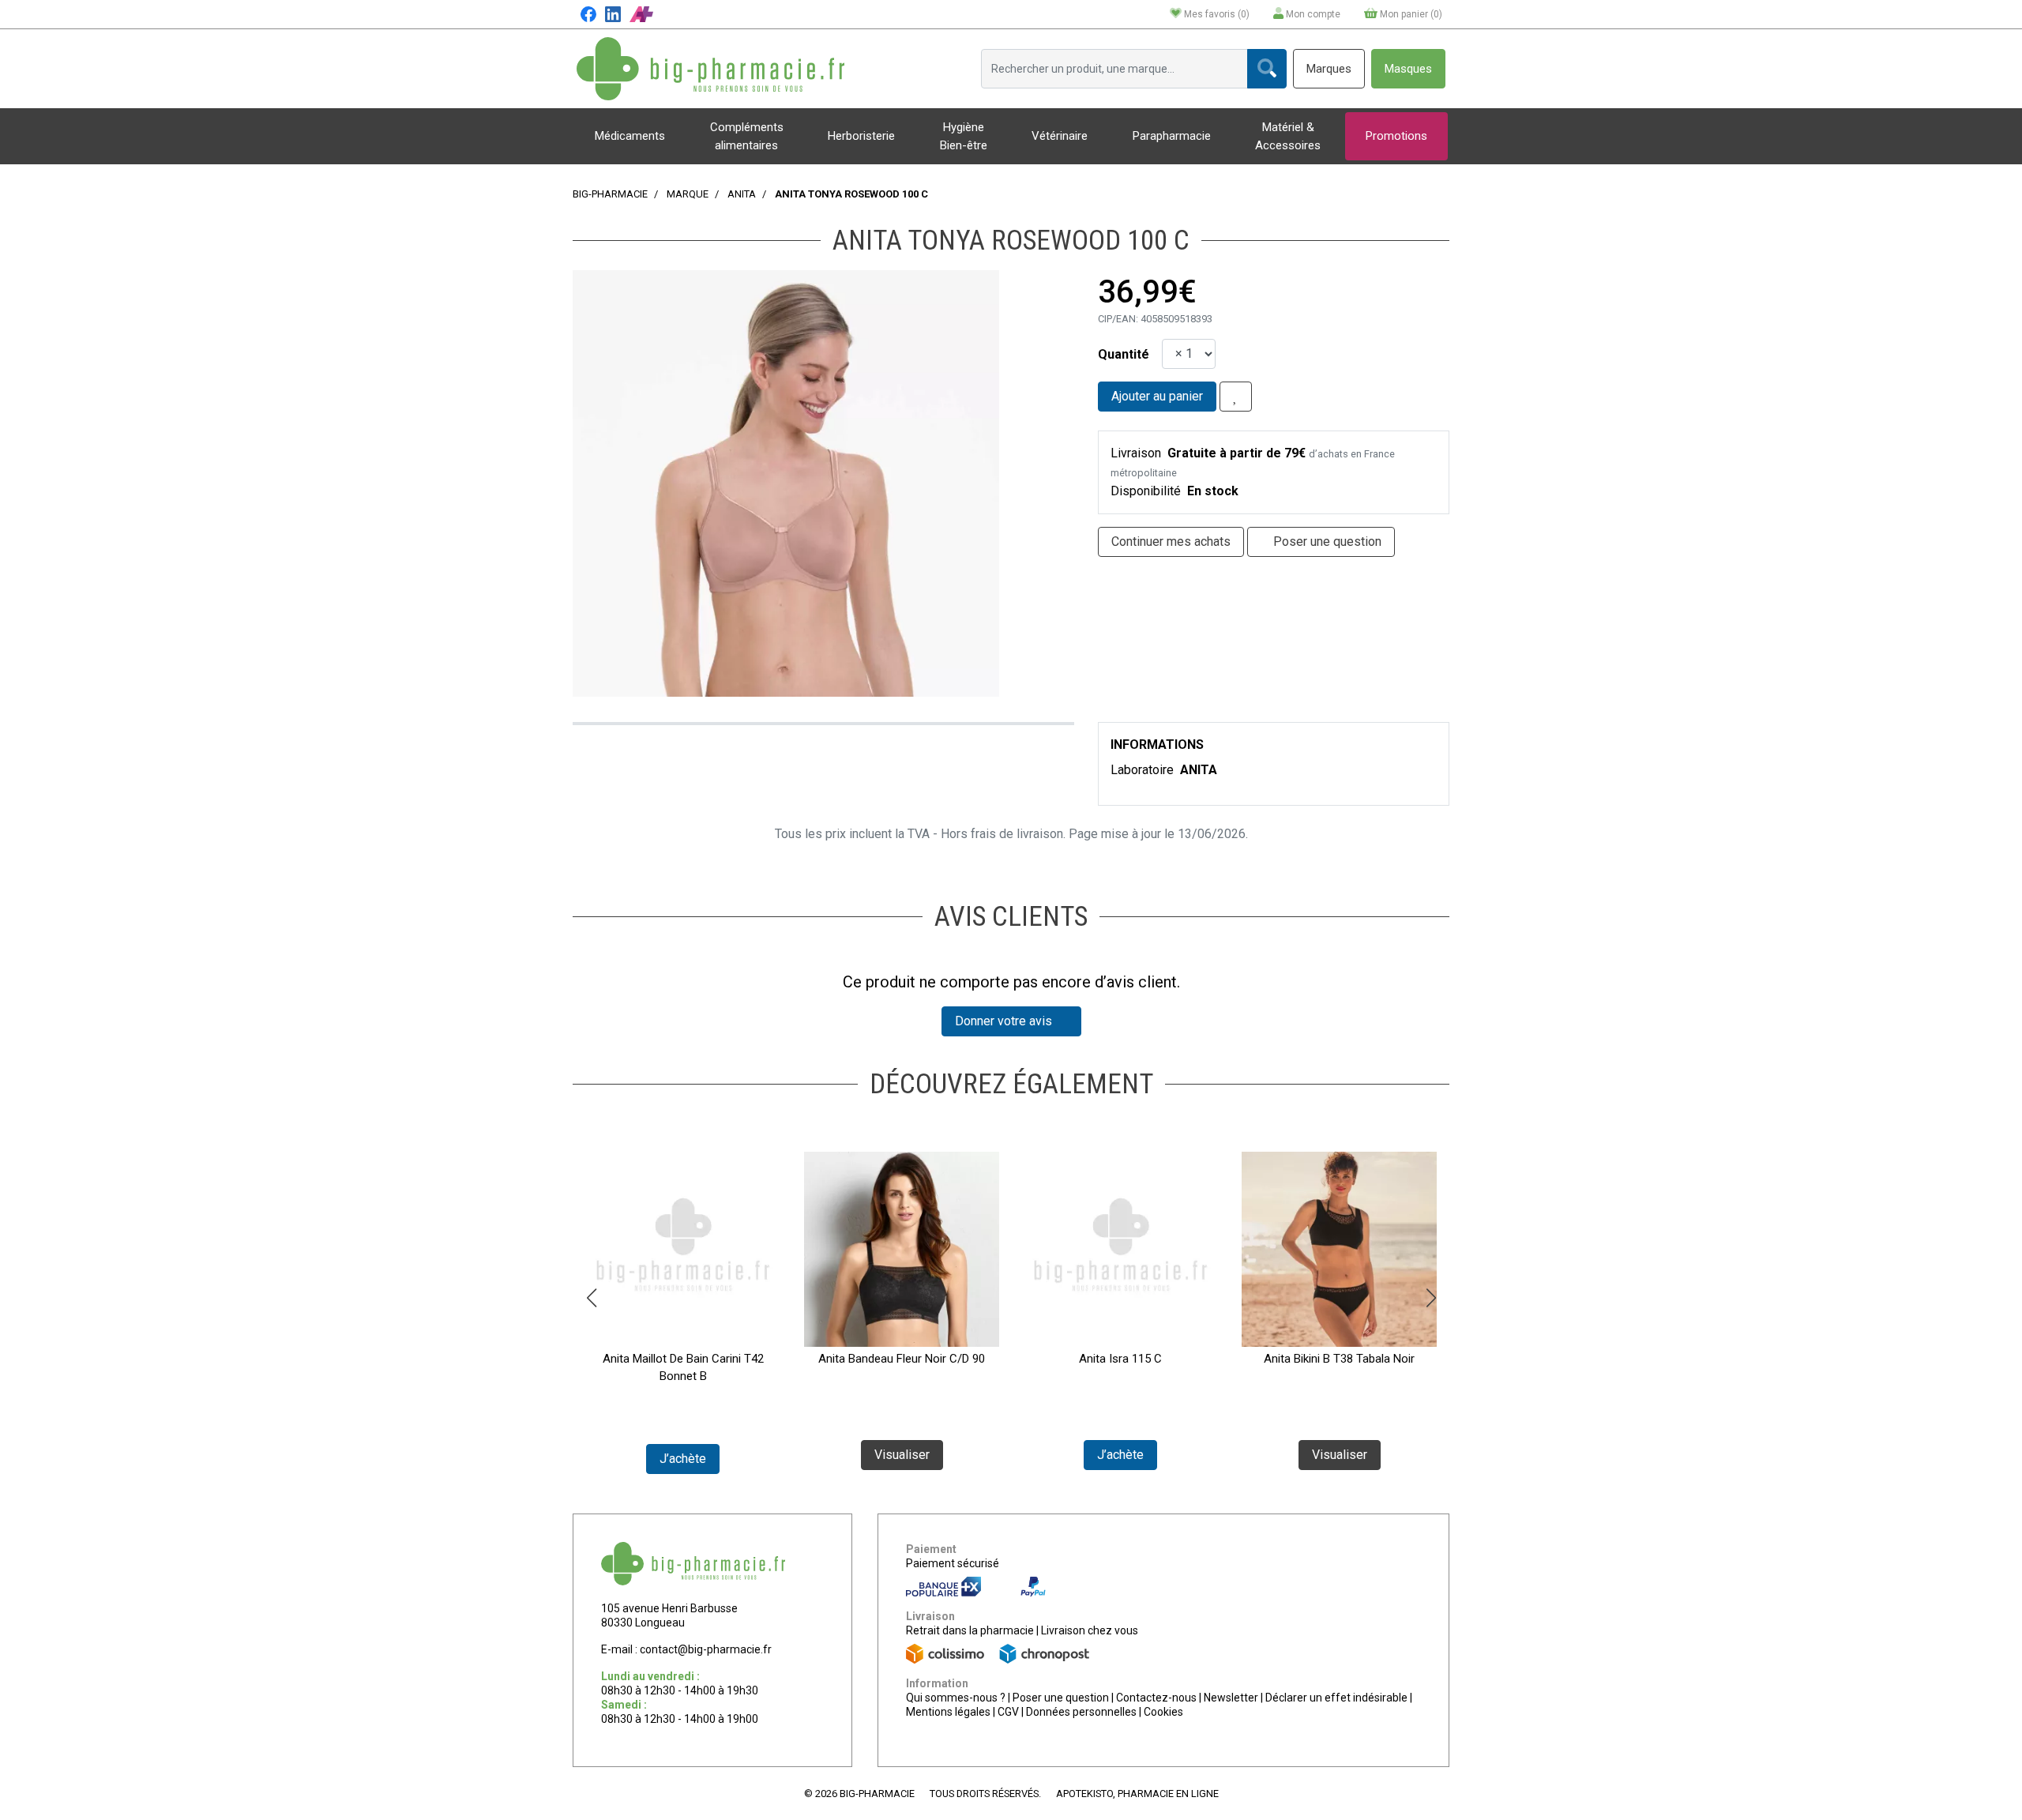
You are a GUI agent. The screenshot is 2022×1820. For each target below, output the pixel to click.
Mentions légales (948, 1712)
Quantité (1124, 354)
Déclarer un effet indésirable (1336, 1698)
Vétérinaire (1060, 136)
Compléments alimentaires (747, 136)
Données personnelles (1081, 1712)
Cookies (1163, 1712)
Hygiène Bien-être (964, 136)
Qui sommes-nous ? (956, 1698)
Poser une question (1061, 1698)
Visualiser (902, 1455)
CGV (1008, 1712)
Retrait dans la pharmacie (970, 1630)
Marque (688, 194)
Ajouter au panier (1157, 396)
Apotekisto (1137, 1794)
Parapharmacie (1172, 136)
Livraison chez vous (1090, 1630)
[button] (591, 1298)
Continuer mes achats (1171, 541)
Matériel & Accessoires (1288, 136)
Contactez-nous (1156, 1698)
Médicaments (630, 136)
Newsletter (1231, 1698)
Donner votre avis (1007, 1021)
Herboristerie (861, 136)
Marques (1329, 69)
